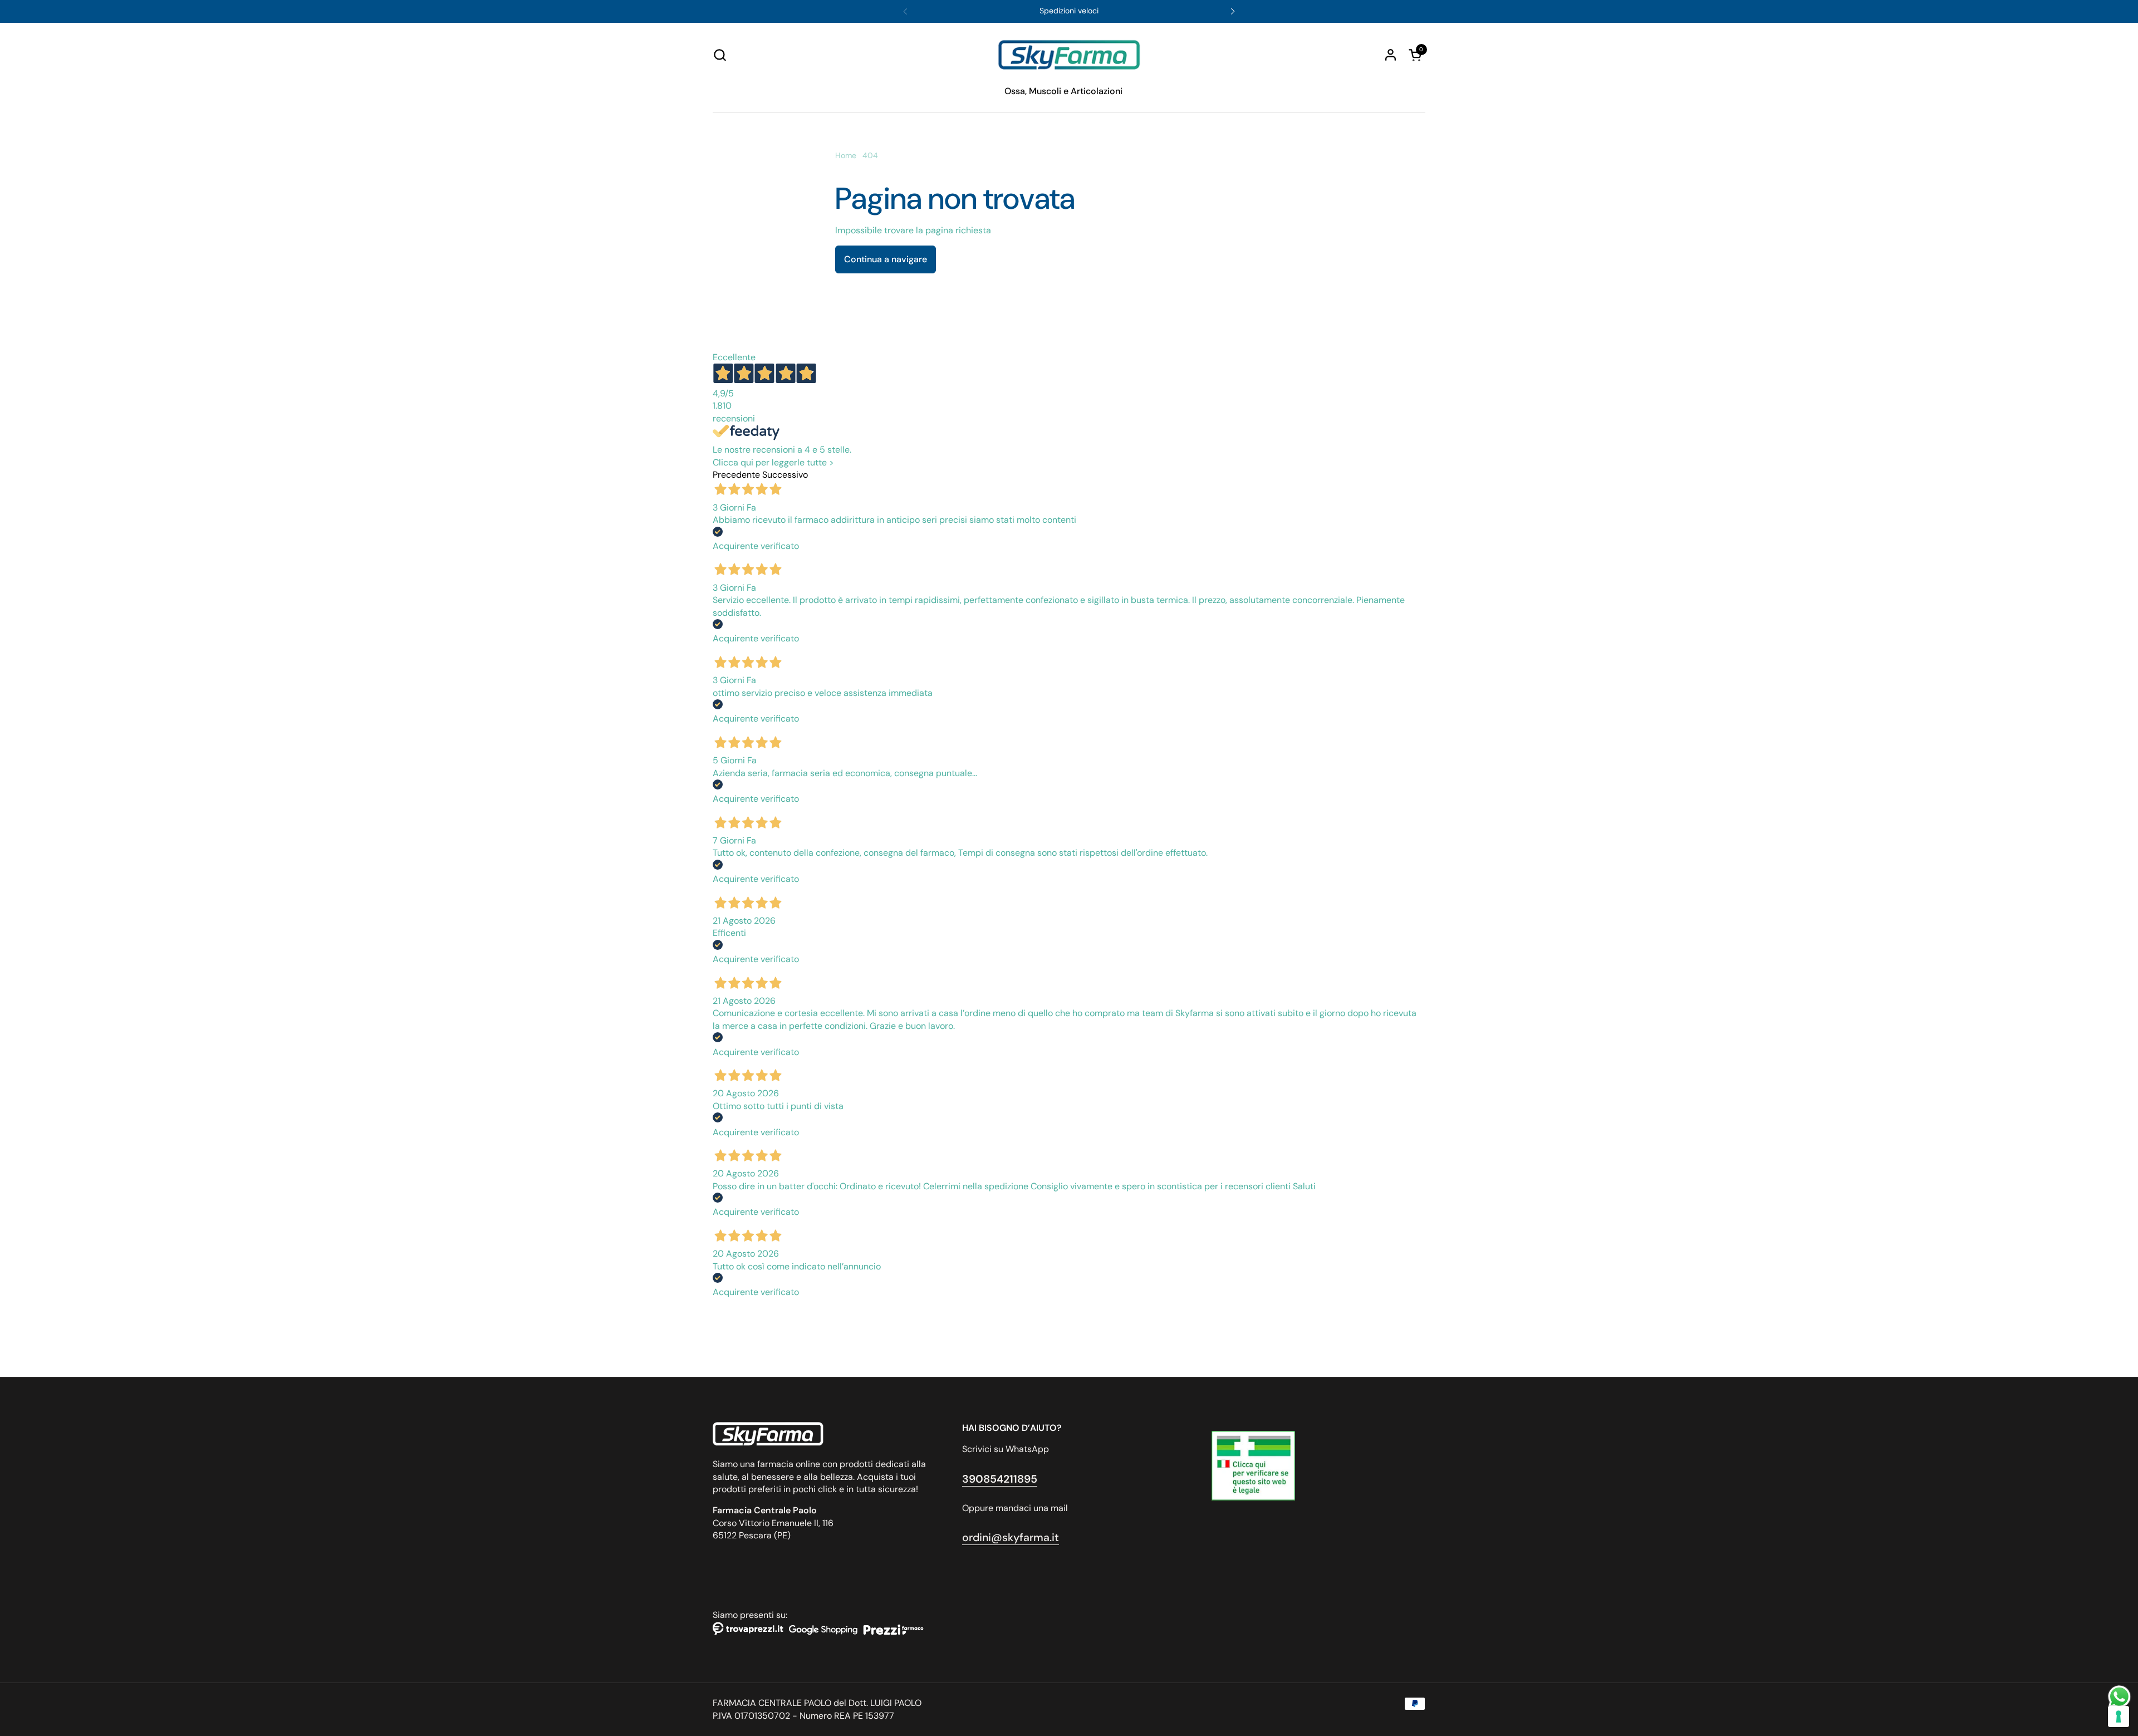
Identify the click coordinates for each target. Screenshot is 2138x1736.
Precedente (736, 475)
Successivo (785, 475)
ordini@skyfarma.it (1011, 1538)
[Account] (1391, 55)
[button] (720, 55)
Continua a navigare (886, 259)
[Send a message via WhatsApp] (2119, 1697)
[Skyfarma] (1069, 55)
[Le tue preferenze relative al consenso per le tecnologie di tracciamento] (2119, 1717)
